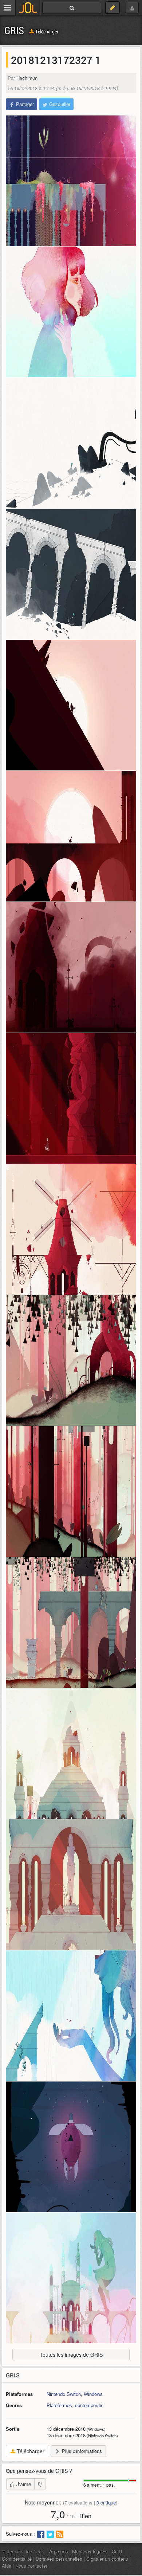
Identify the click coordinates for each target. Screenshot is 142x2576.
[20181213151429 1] (71, 1623)
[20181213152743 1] (71, 1885)
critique (106, 2502)
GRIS (14, 30)
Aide (7, 2566)
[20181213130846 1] (71, 705)
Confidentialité (17, 2559)
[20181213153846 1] (71, 2016)
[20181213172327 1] (71, 181)
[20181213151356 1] (71, 1492)
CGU (117, 2551)
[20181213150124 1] (71, 1360)
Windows (93, 2394)
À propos (59, 2551)
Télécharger (46, 31)
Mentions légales (90, 2551)
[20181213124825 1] (71, 312)
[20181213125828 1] (71, 443)
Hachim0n (27, 78)
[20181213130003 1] (71, 574)
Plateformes (59, 2405)
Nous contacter (31, 2566)
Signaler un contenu (107, 2559)
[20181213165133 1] (71, 2147)
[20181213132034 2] (71, 1098)
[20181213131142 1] (71, 967)
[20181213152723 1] (71, 1754)
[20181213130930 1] (71, 836)
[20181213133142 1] (71, 1229)
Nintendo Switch (64, 2394)
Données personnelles (59, 2559)
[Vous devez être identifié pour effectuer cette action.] (40, 2484)
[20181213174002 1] (71, 2278)
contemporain (89, 2405)
